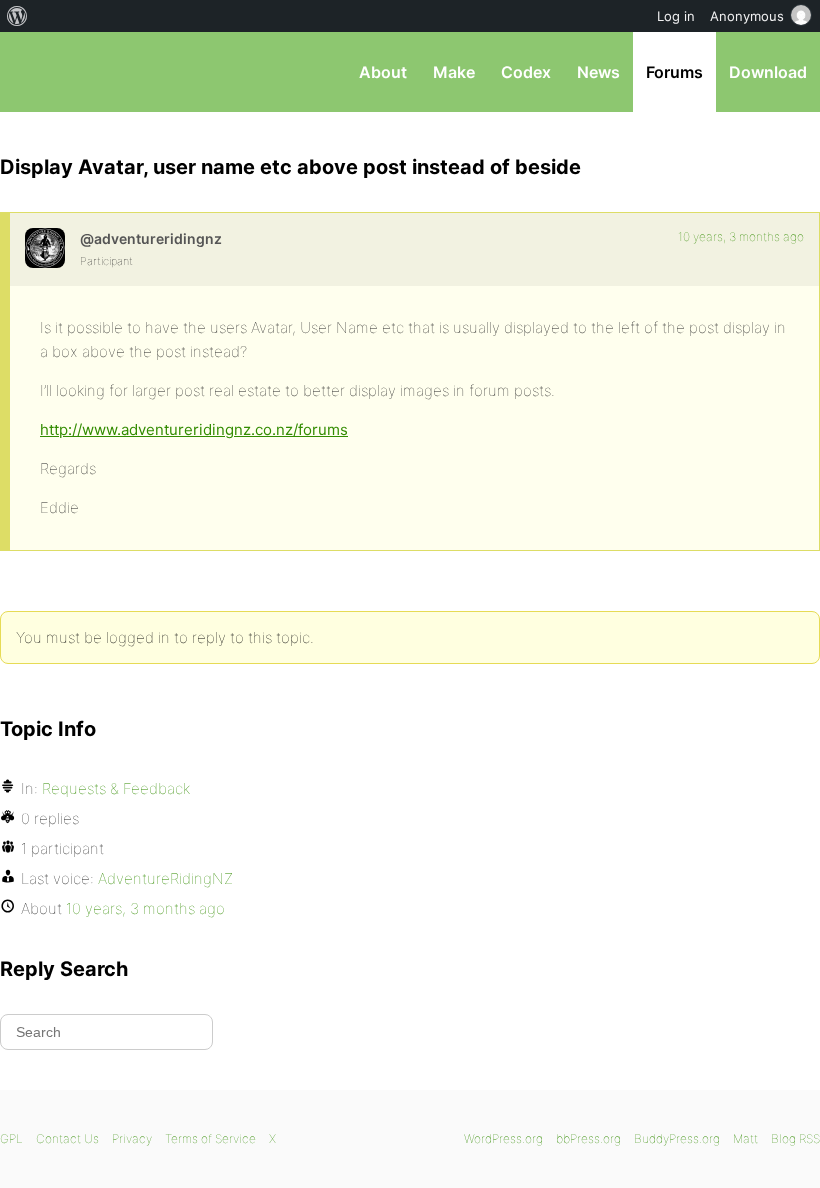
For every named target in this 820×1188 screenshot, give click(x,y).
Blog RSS (795, 1138)
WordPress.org (503, 1138)
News (598, 72)
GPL (11, 1138)
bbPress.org (32, 72)
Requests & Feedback (116, 788)
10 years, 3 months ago (741, 236)
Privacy (132, 1138)
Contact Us (67, 1138)
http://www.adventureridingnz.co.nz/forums (194, 429)
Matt (745, 1138)
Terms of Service (210, 1138)
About (383, 72)
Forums (674, 72)
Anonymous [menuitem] (747, 16)
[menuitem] (17, 16)
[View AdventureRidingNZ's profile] (45, 248)
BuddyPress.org (677, 1138)
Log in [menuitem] (676, 16)
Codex (526, 72)
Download (768, 72)
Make (454, 72)
